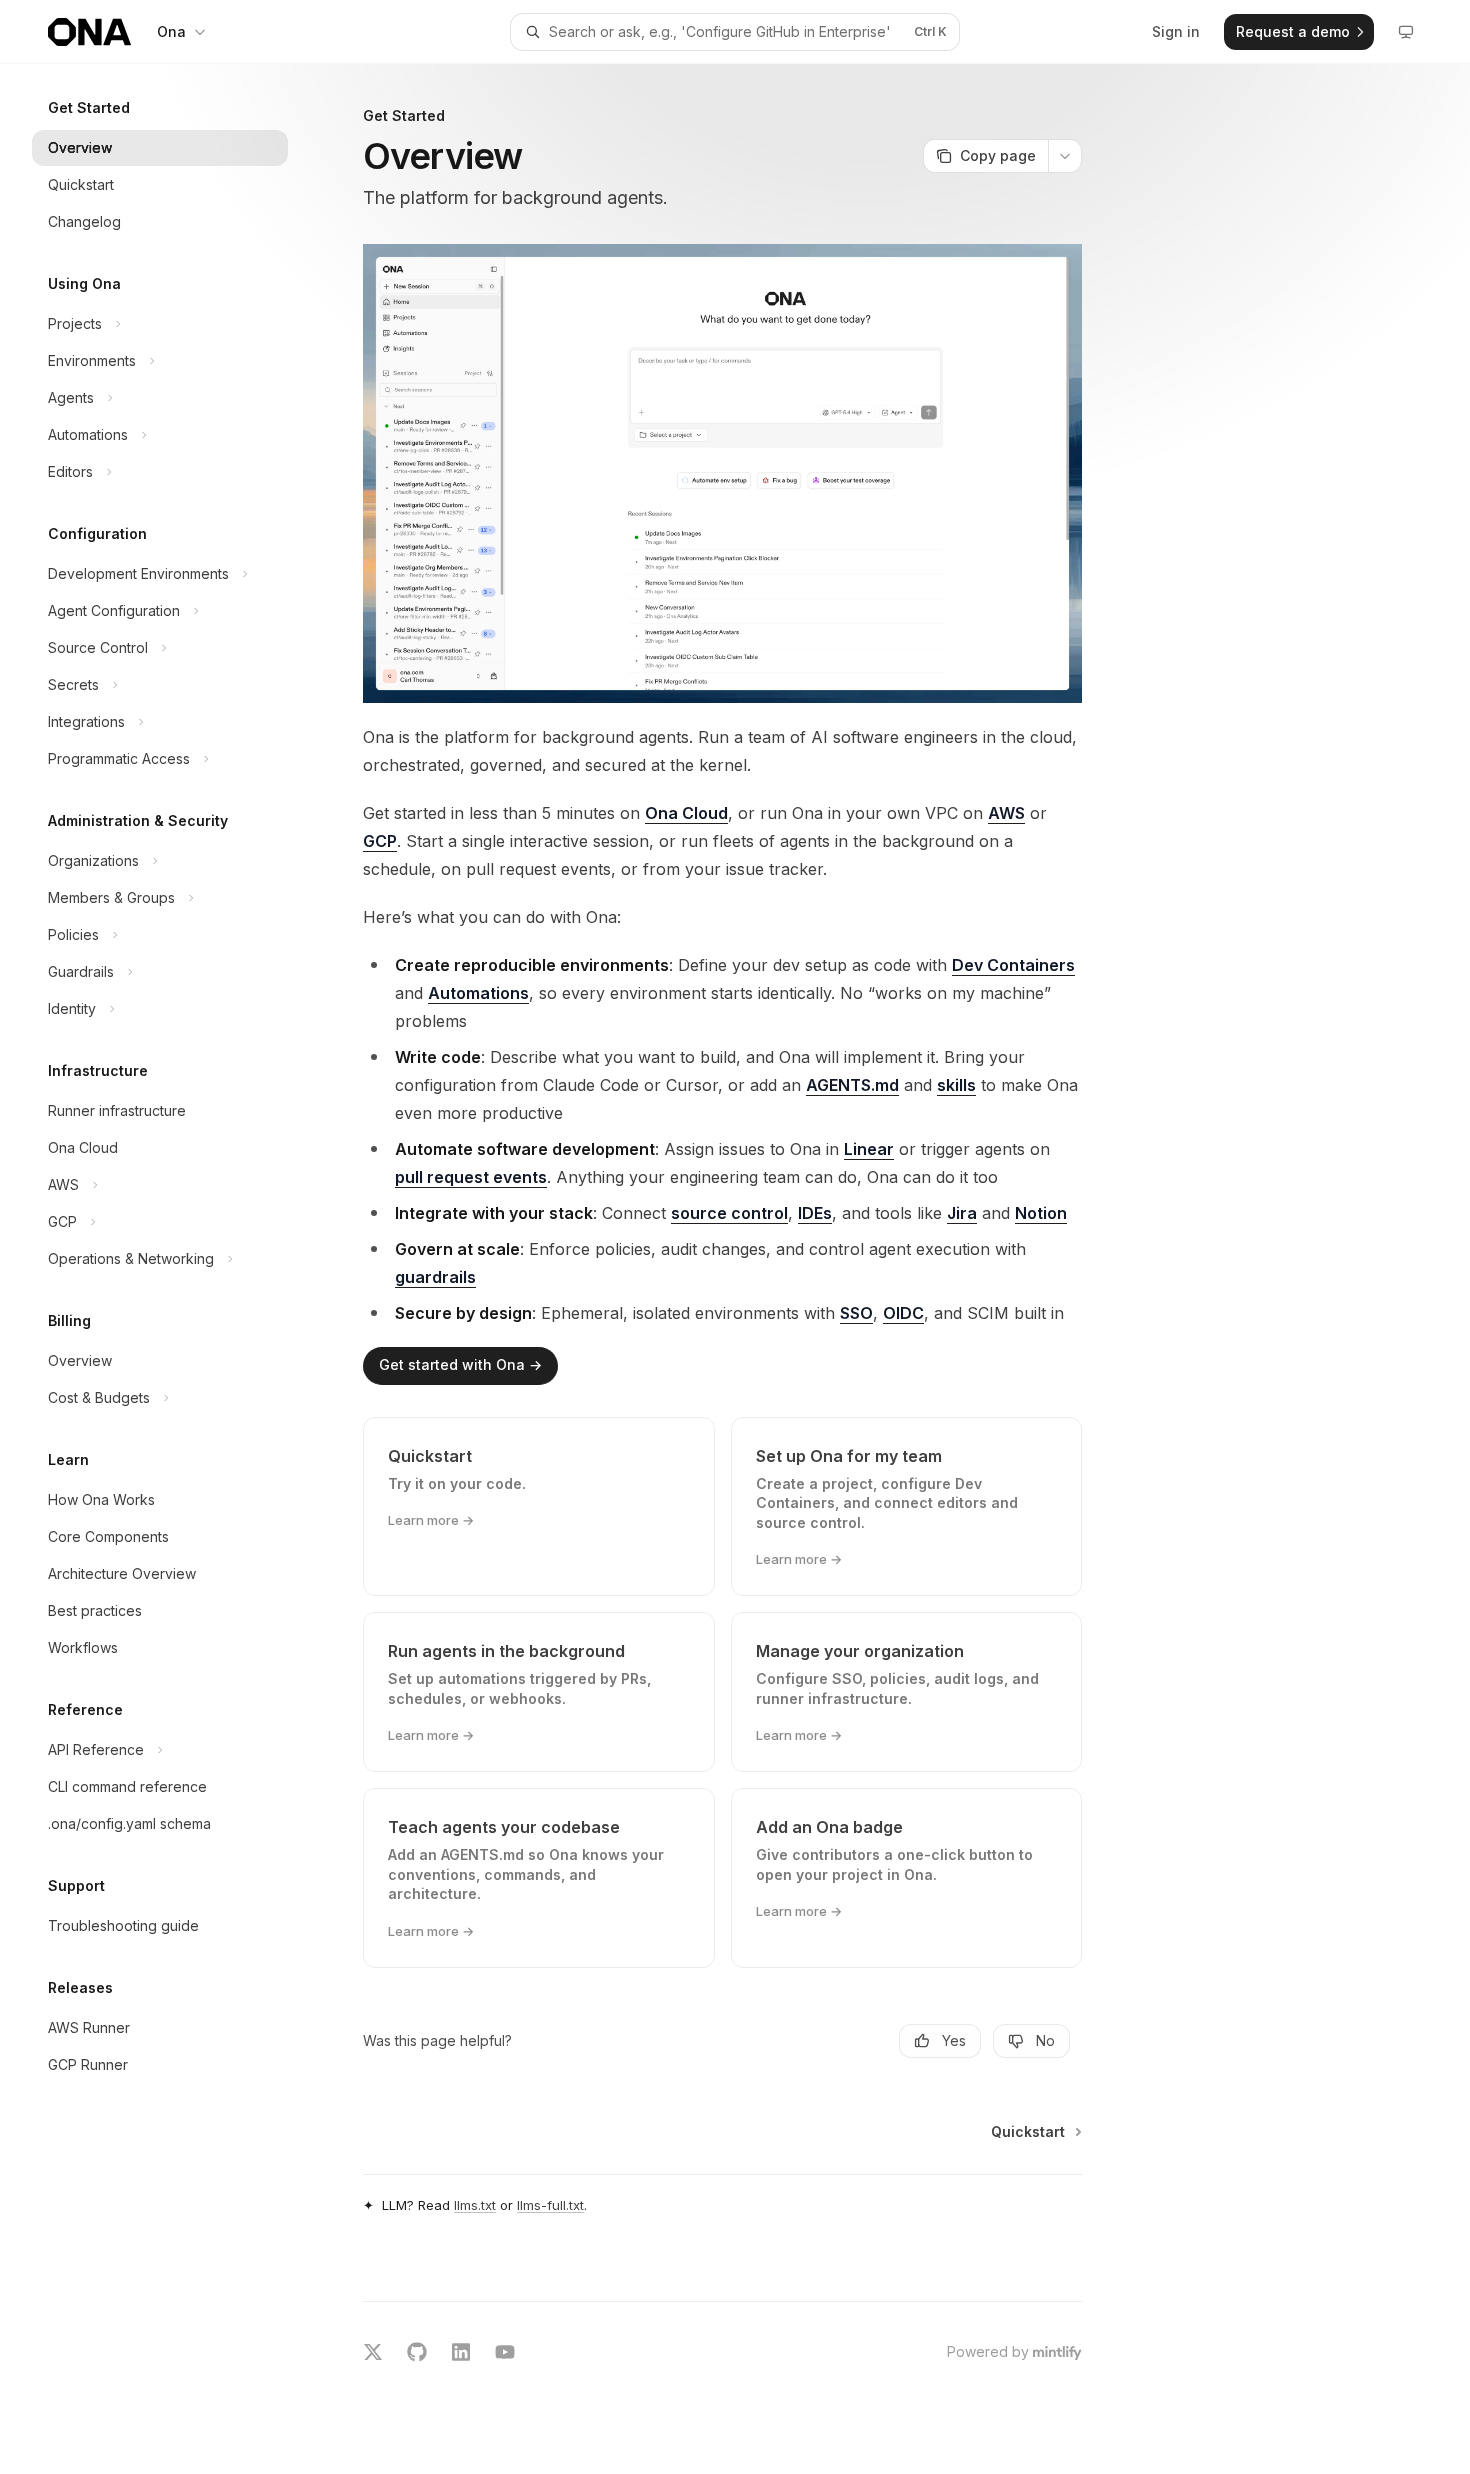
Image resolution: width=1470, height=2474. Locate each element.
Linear (869, 1149)
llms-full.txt (550, 2205)
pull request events (471, 1177)
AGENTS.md (852, 1085)
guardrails (435, 1277)
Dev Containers (1013, 965)
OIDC (903, 1313)
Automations (478, 993)
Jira (962, 1213)
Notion (1041, 1213)
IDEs (815, 1213)
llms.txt (475, 2205)
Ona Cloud (686, 813)
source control (729, 1213)
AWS (1006, 813)
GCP (380, 841)
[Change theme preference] (1406, 32)
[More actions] (1065, 156)
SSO (856, 1313)
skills (956, 1085)
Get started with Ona (460, 1364)
